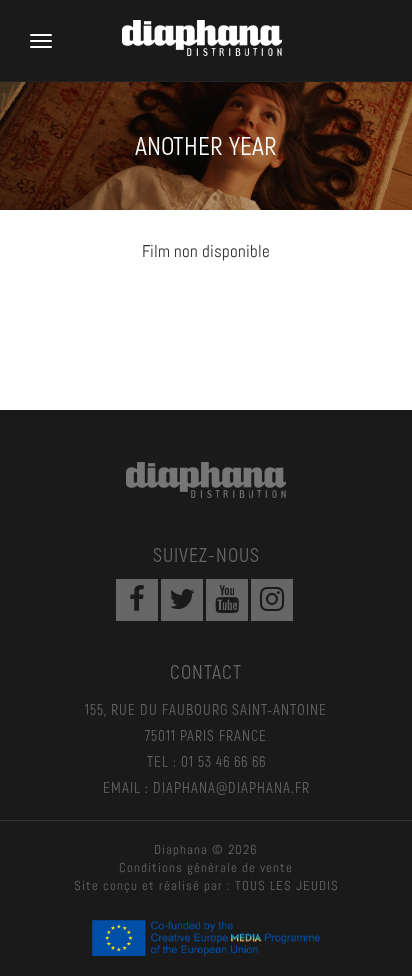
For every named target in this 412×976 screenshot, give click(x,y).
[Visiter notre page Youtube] (227, 600)
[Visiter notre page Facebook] (137, 600)
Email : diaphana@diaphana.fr (206, 787)
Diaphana (206, 479)
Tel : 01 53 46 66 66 (206, 761)
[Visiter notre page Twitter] (182, 600)
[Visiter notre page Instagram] (272, 600)
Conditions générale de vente (206, 867)
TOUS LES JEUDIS (287, 885)
